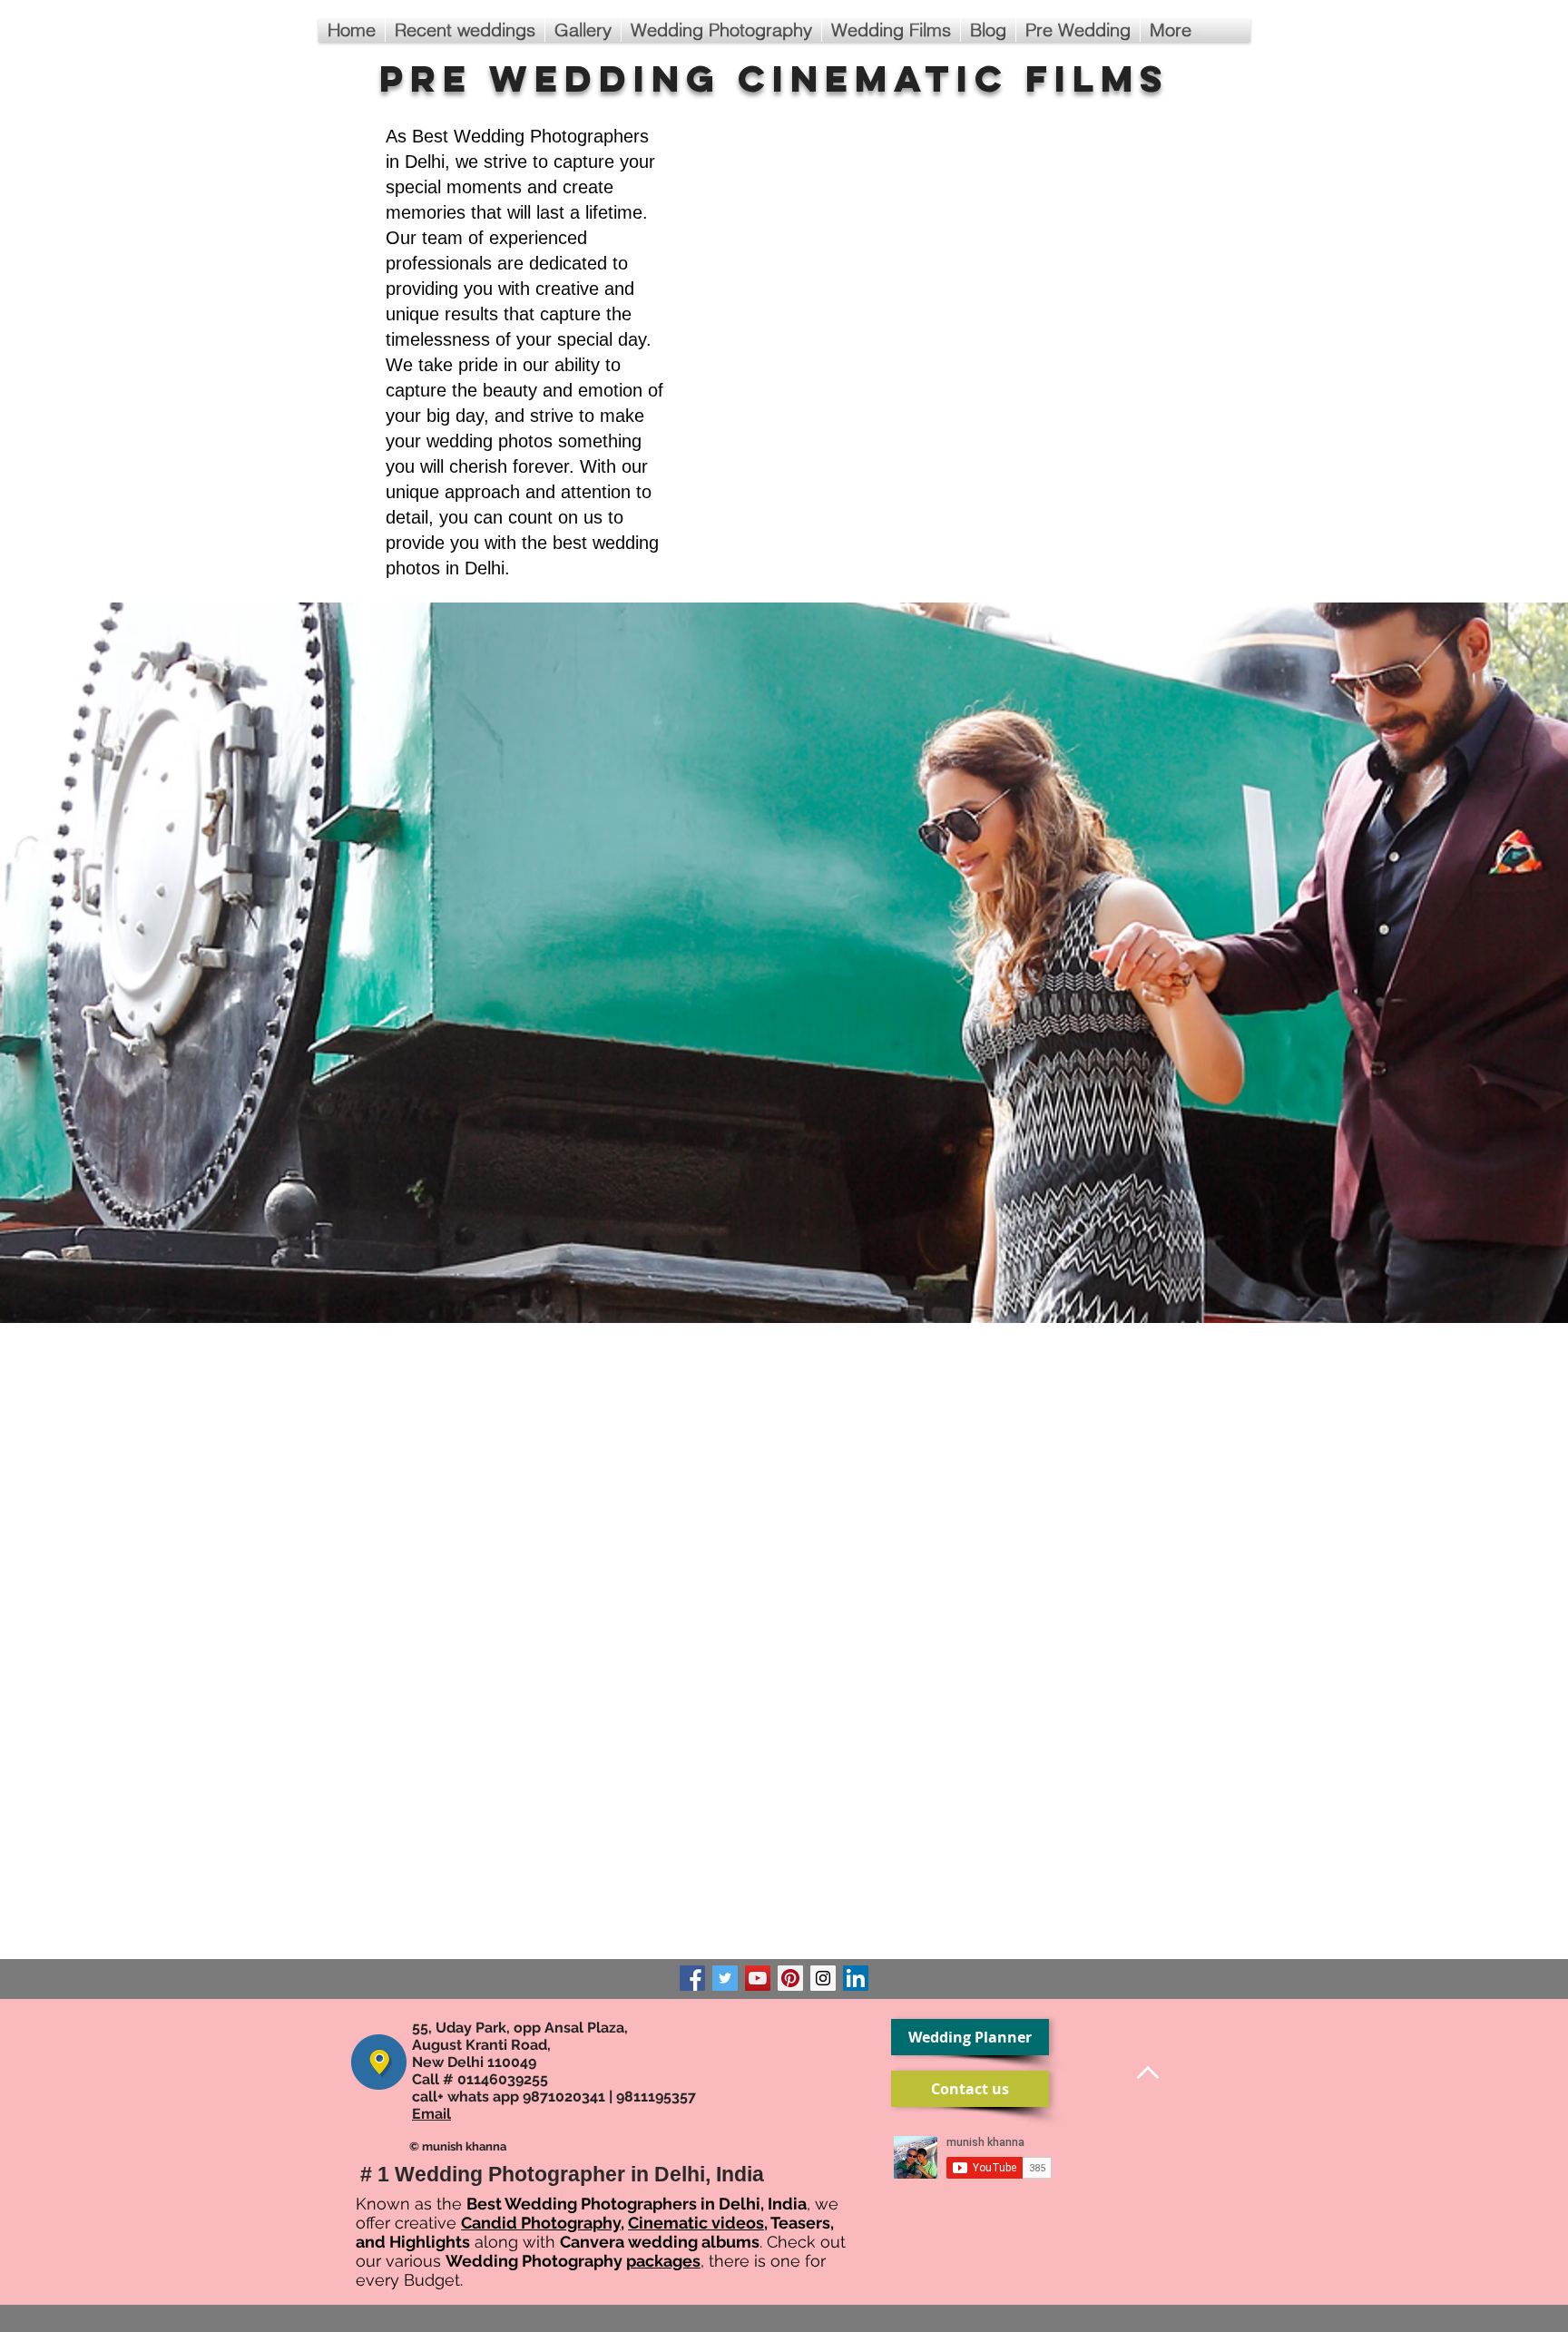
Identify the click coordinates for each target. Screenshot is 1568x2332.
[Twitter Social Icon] (725, 1978)
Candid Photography (541, 2223)
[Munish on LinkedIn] (856, 1978)
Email (431, 2114)
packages (663, 2261)
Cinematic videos (696, 2223)
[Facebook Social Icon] (692, 1978)
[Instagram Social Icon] (823, 1978)
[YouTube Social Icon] (758, 1978)
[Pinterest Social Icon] (790, 1978)
